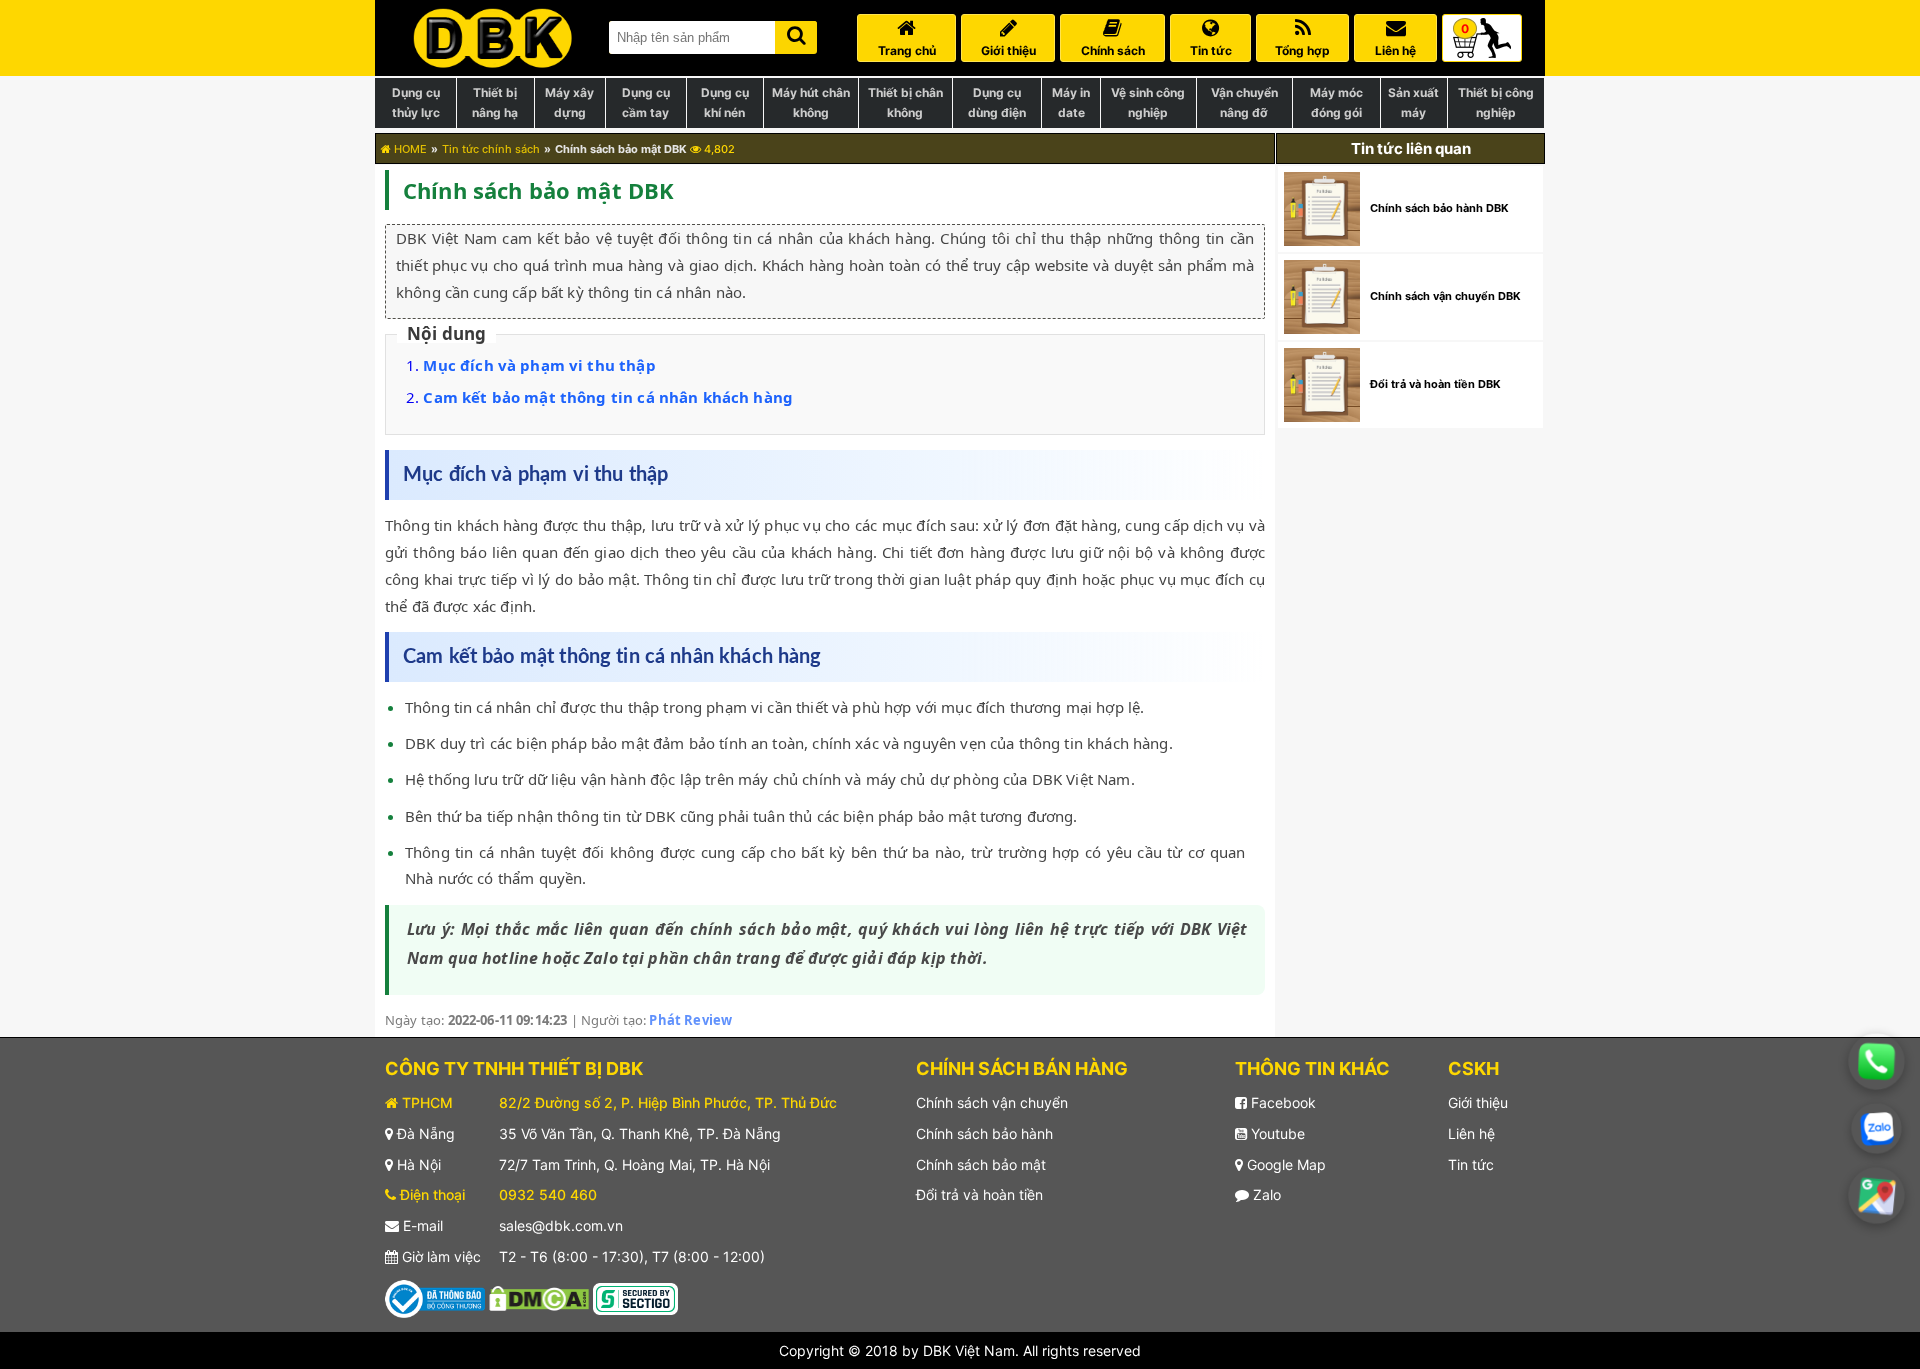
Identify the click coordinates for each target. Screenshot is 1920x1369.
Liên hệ (1471, 1133)
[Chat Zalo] (1876, 1128)
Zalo (1265, 1194)
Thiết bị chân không (905, 102)
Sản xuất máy (1413, 102)
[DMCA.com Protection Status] (539, 1297)
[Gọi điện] (1877, 1062)
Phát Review (690, 1020)
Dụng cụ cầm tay (646, 102)
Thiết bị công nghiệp (1496, 102)
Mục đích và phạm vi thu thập (539, 365)
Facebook (1281, 1102)
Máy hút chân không (811, 102)
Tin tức (1471, 1164)
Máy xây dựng (569, 102)
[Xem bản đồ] (1877, 1196)
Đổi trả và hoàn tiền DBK (1435, 384)
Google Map (1284, 1164)
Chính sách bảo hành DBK (1439, 208)
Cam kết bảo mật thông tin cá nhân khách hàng (608, 397)
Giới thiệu (1478, 1102)
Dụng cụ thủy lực (416, 102)
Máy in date (1071, 102)
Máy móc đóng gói (1336, 102)
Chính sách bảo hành (984, 1133)
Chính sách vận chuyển (992, 1102)
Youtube (1276, 1133)
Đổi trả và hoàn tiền (979, 1194)
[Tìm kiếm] (796, 33)
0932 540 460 (548, 1194)
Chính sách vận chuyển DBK (1445, 296)
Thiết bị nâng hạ (495, 102)
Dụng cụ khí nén (725, 102)
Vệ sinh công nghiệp (1148, 102)
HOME (409, 149)
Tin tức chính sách (491, 149)
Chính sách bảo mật (981, 1164)
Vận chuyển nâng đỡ (1244, 102)
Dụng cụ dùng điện (997, 102)
